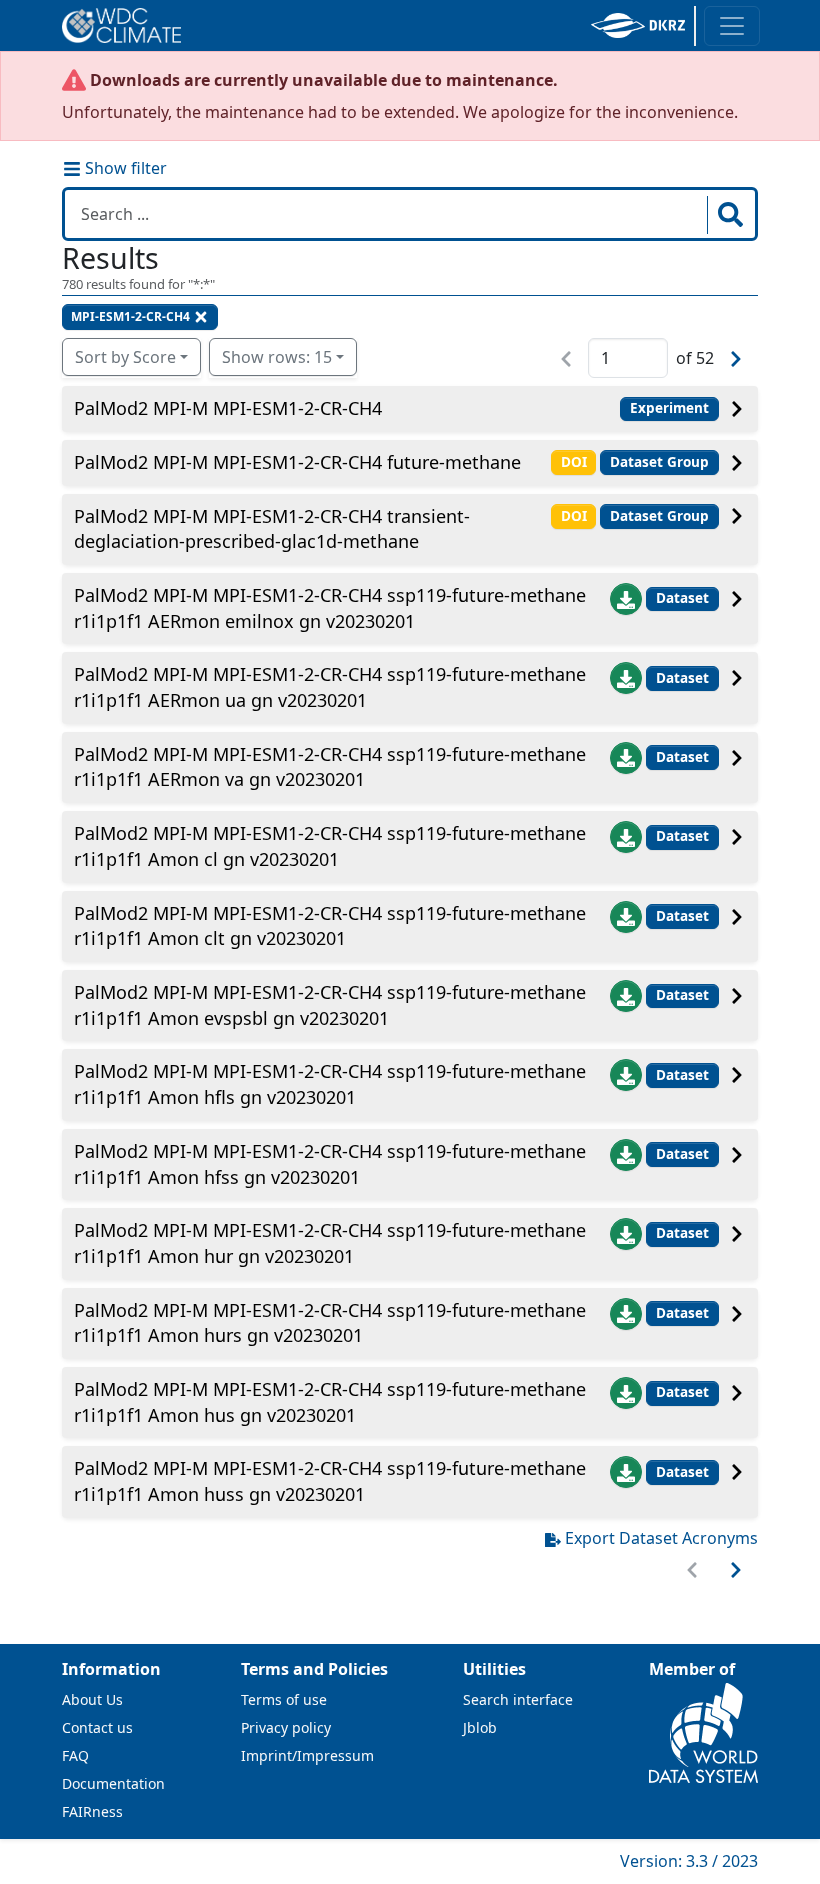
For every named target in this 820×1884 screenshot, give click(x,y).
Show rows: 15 (277, 357)
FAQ (75, 1755)
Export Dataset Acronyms (661, 1538)
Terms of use (284, 1699)
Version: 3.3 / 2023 (689, 1861)
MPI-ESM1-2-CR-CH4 (130, 316)
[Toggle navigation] (732, 26)
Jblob (480, 1727)
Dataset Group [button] (659, 462)
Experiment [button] (669, 408)
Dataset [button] (682, 598)
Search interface (518, 1699)
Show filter (124, 168)
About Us (92, 1699)
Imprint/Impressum (307, 1755)
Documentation (113, 1783)
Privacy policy (286, 1727)
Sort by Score (125, 357)
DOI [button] (574, 462)
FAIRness (92, 1811)
